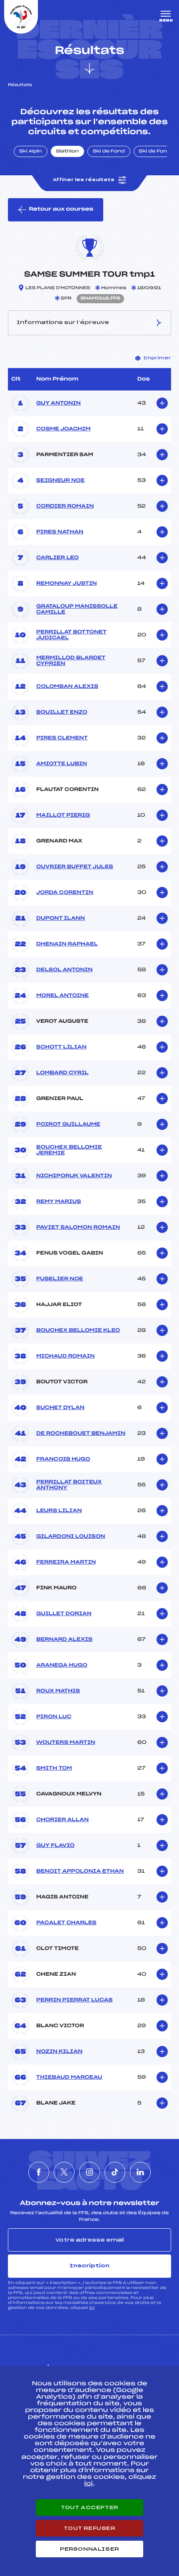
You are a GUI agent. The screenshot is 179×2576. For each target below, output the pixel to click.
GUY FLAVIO (55, 1846)
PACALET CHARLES (66, 1923)
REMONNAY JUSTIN (67, 584)
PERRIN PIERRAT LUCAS (74, 2000)
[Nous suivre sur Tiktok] (115, 2172)
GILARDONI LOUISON (71, 1537)
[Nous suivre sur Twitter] (64, 2172)
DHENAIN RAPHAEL (67, 944)
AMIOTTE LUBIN (62, 764)
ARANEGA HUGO (62, 1665)
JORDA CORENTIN (65, 893)
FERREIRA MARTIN (66, 1562)
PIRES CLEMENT (62, 738)
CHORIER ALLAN (62, 1820)
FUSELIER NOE (60, 1279)
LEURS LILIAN (59, 1511)
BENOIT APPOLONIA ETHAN (80, 1871)
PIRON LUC (54, 1717)
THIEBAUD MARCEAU (69, 2077)
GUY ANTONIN (58, 403)
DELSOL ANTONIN (64, 970)
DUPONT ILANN (61, 918)
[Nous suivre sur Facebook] (39, 2172)
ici (92, 2308)
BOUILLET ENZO (62, 712)
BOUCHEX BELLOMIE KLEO (78, 1331)
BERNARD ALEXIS (64, 1640)
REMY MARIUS (59, 1202)
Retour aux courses (61, 209)
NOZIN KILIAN (59, 2052)
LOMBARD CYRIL (62, 1073)
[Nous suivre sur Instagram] (89, 2172)
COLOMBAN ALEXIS (67, 687)
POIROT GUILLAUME (68, 1125)
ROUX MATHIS (58, 1691)
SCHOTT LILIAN (61, 1047)
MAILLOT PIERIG (63, 815)
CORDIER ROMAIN (65, 506)
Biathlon (67, 152)
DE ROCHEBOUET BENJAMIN (81, 1434)
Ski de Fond (109, 152)
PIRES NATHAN (60, 532)
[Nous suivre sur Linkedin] (140, 2172)
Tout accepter (89, 2507)
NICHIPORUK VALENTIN (74, 1176)
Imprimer (157, 358)
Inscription (89, 2266)
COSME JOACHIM (63, 429)
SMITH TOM (54, 1768)
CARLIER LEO (57, 558)
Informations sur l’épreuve (63, 322)
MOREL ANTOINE (62, 996)
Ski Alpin (31, 152)
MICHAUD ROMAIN (65, 1356)
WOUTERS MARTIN (66, 1743)
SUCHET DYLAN (60, 1408)
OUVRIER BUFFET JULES (75, 867)
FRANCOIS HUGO (63, 1459)
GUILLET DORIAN (64, 1614)
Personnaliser (89, 2549)
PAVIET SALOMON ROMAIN (78, 1228)
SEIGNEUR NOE (60, 481)
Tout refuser (89, 2528)
